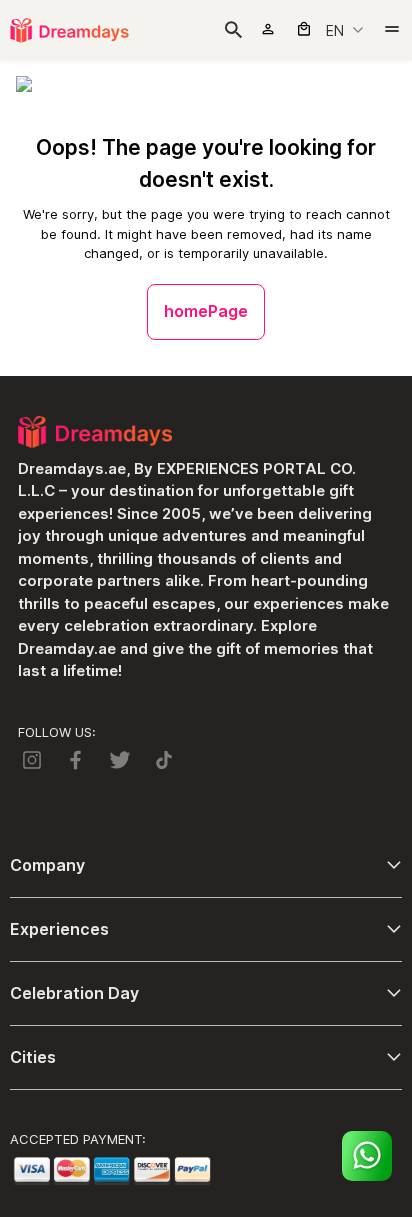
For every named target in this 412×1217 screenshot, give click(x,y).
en (335, 30)
